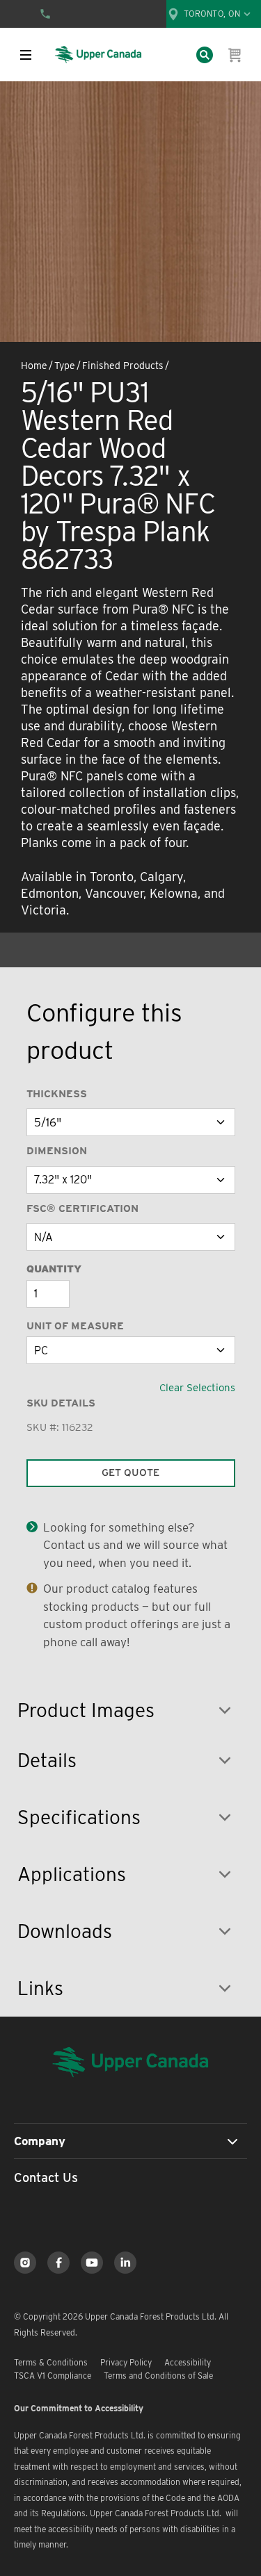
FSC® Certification (82, 1208)
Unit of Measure (75, 1326)
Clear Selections (197, 1388)
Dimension (57, 1151)
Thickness (57, 1094)
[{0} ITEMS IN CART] (235, 55)
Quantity (54, 1269)
